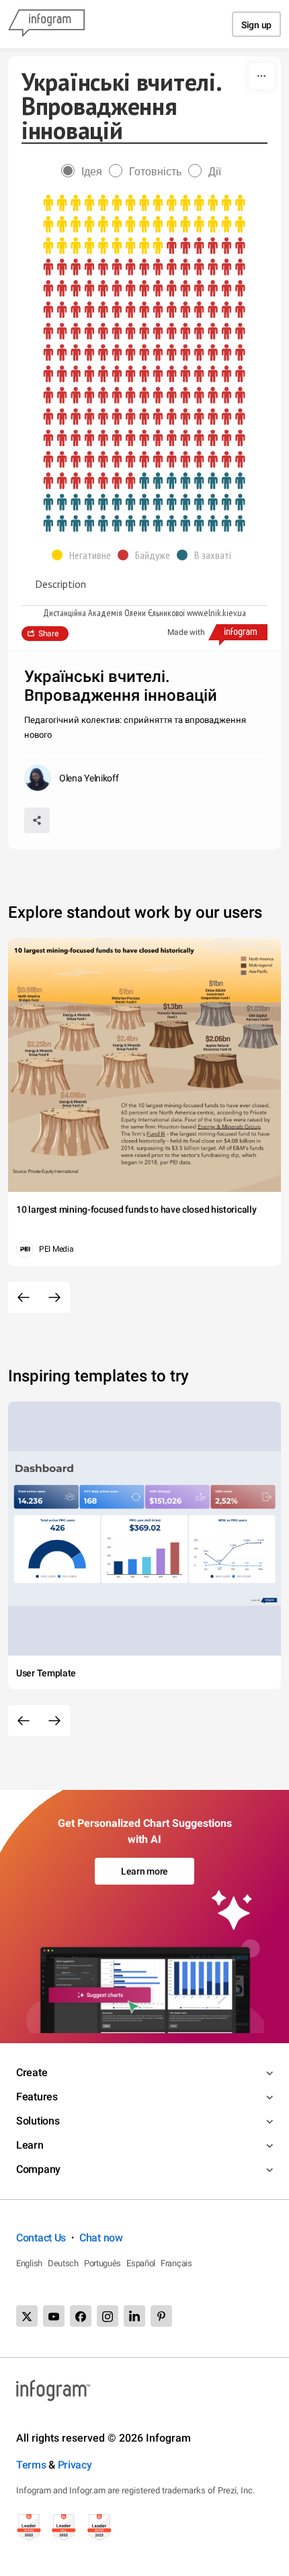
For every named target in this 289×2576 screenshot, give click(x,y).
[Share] (37, 820)
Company (38, 2169)
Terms (31, 2465)
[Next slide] (54, 1297)
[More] (261, 76)
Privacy (75, 2465)
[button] (85, 555)
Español (141, 2263)
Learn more (144, 1871)
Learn (30, 2145)
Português (102, 2263)
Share (48, 634)
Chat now (101, 2238)
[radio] (85, 172)
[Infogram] (46, 24)
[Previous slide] (24, 1297)
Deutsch (63, 2263)
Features (37, 2097)
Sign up (256, 25)
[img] (144, 225)
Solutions (38, 2121)
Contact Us (41, 2238)
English (29, 2263)
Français (176, 2263)
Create (32, 2072)
